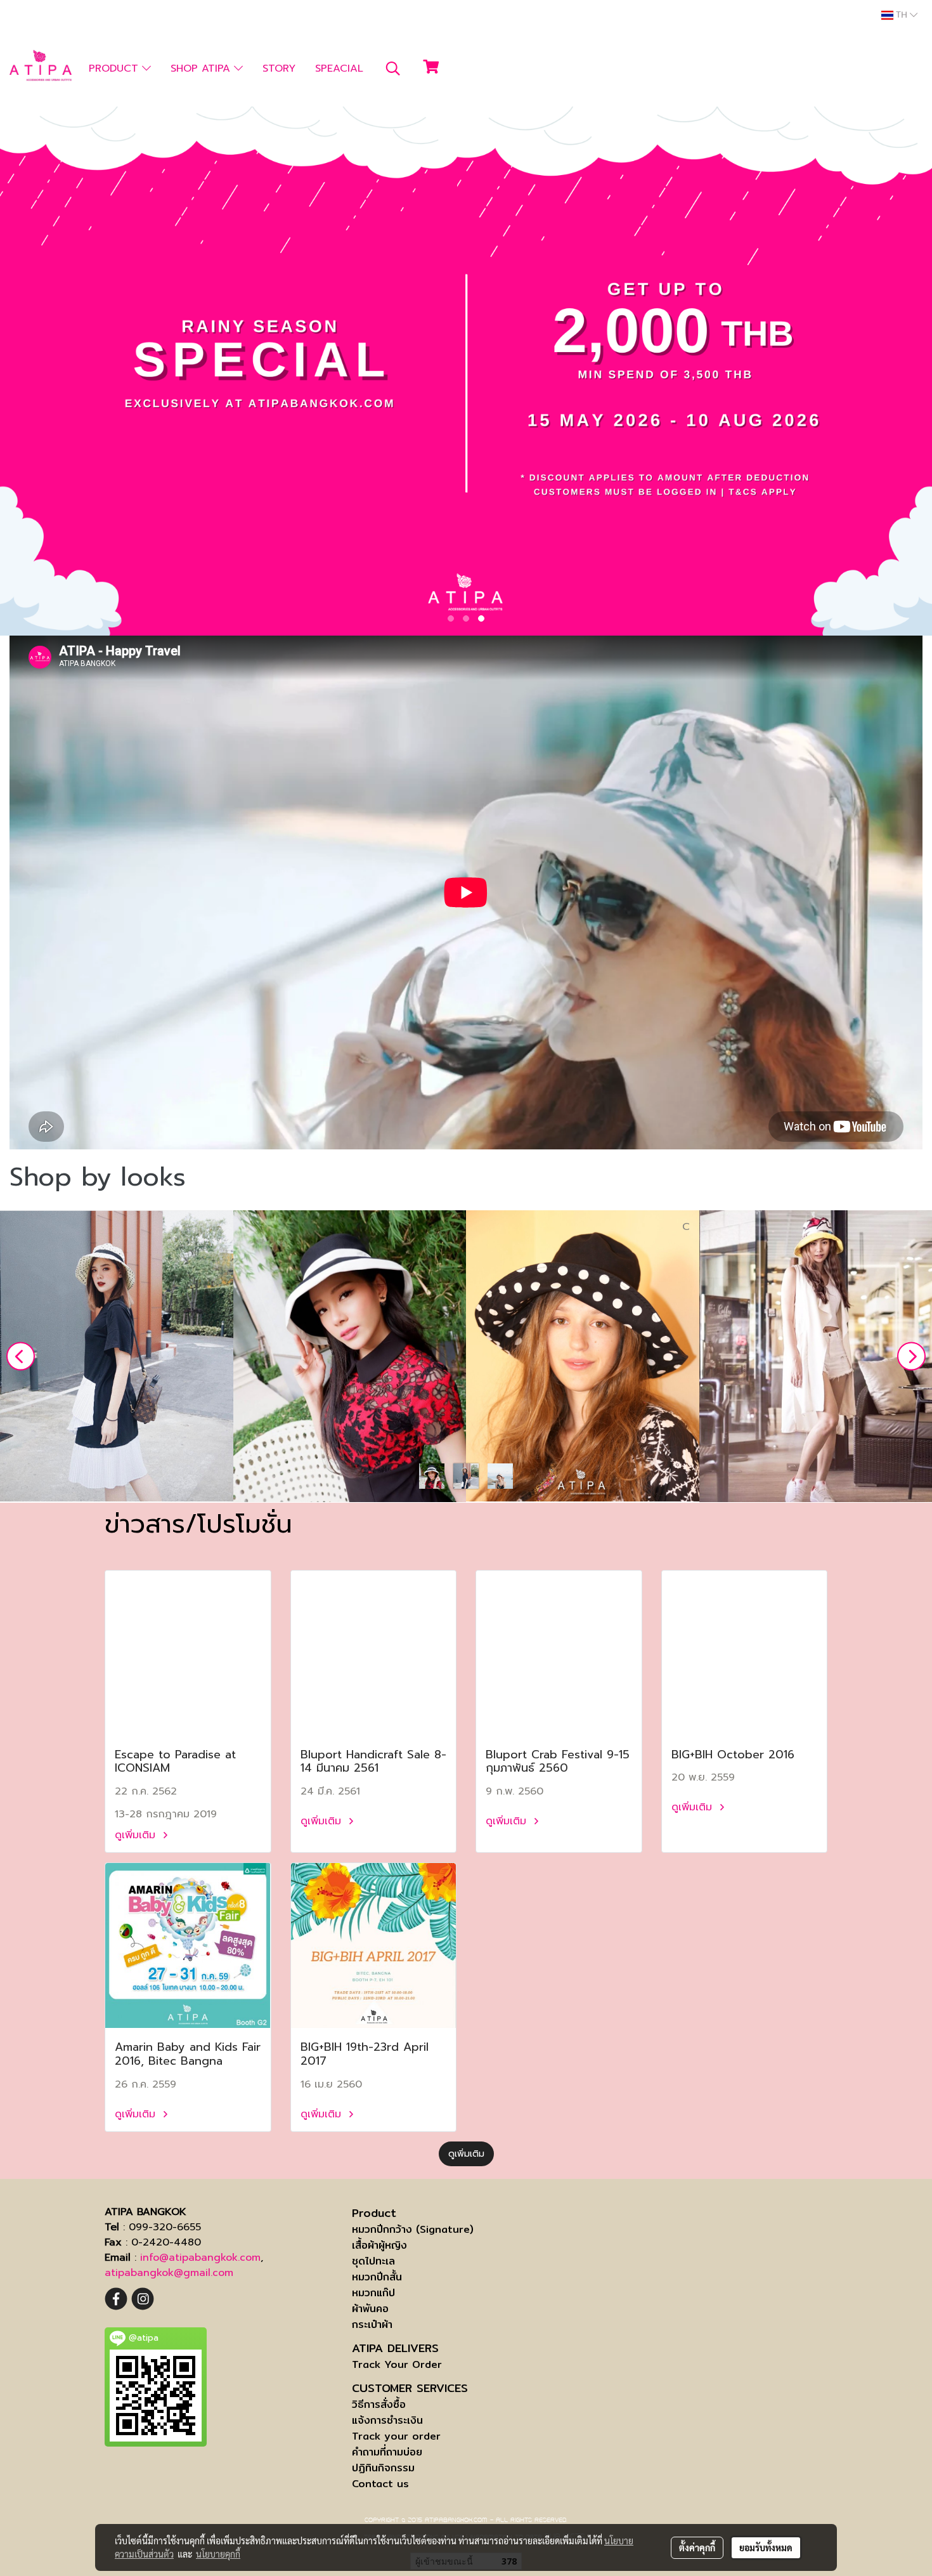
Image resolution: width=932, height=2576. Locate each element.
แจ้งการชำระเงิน (387, 2420)
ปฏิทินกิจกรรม (383, 2468)
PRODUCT (115, 69)
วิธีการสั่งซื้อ (379, 2404)
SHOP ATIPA (202, 69)
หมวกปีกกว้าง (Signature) (413, 2229)
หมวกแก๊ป (373, 2293)
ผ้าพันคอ (370, 2309)
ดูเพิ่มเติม (137, 1835)
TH (902, 15)
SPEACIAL (339, 69)
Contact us (380, 2484)
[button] (393, 69)
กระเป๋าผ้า (372, 2324)
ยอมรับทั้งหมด (766, 2547)
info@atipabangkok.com (200, 2258)
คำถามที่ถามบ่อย (387, 2452)
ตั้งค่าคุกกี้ (697, 2547)
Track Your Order (397, 2364)
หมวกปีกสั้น (377, 2277)
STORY (279, 69)
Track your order (396, 2436)
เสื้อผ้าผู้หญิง (379, 2245)
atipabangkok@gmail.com (169, 2273)
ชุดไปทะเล (373, 2261)
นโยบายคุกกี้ (218, 2554)
